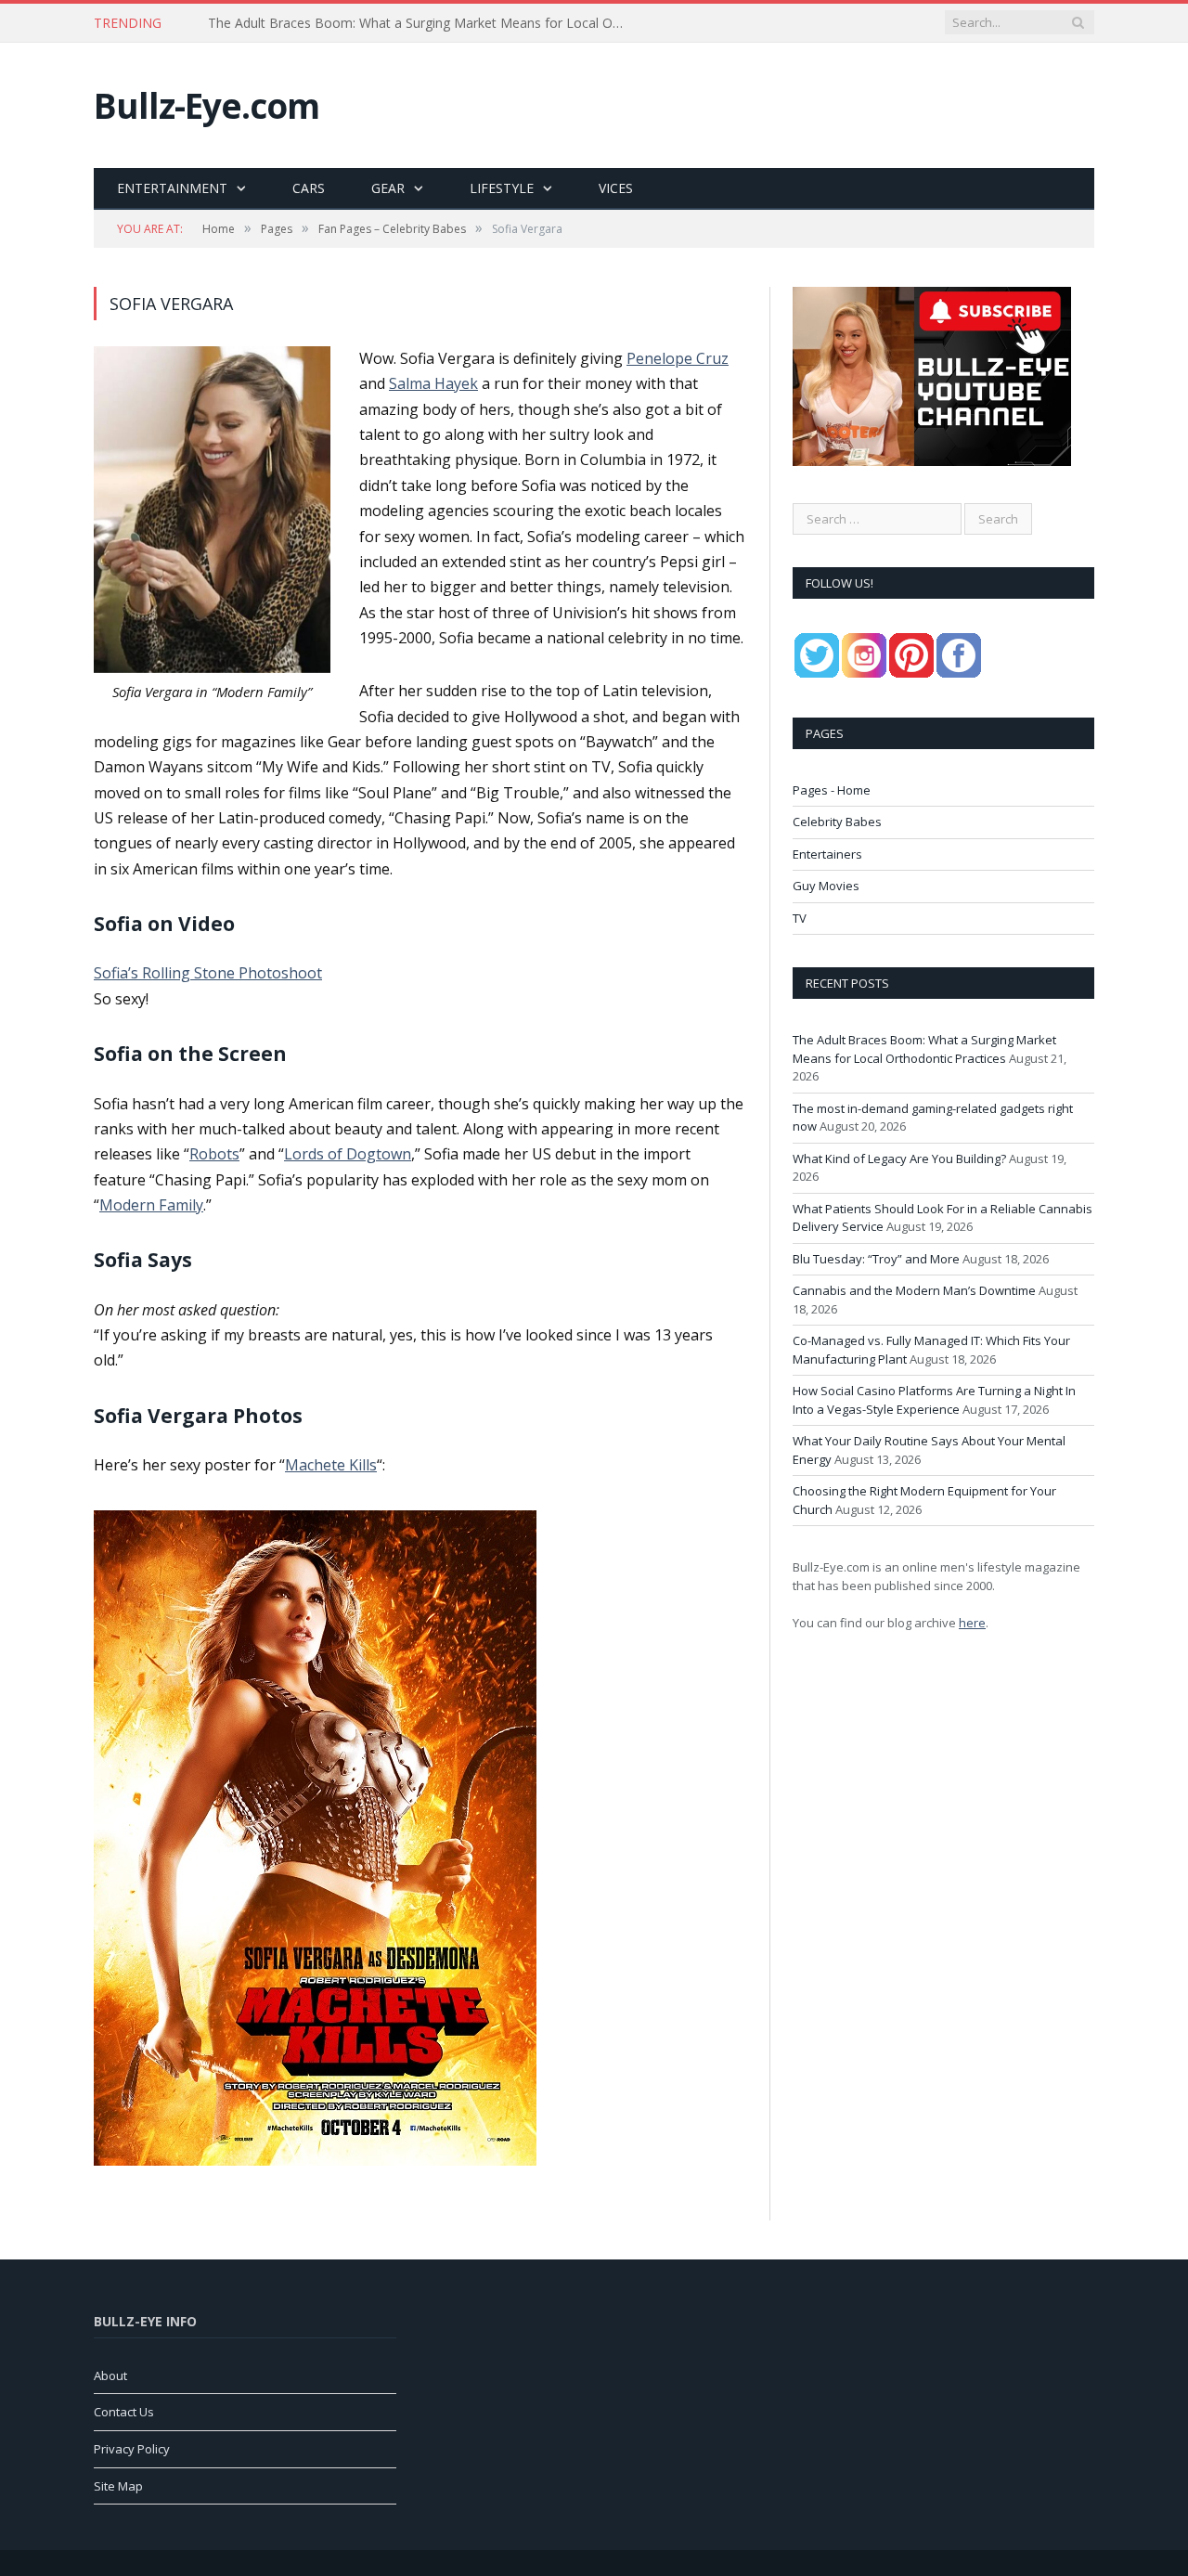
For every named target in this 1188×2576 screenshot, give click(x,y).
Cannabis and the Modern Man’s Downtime (914, 1290)
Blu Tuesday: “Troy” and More (876, 1259)
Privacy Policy (132, 2449)
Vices (616, 188)
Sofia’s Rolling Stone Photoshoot (208, 973)
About (110, 2375)
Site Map (118, 2486)
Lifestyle (502, 188)
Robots (214, 1154)
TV (800, 918)
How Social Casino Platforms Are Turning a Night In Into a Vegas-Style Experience (934, 1400)
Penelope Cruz (678, 358)
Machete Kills (331, 1465)
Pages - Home (832, 790)
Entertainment (172, 188)
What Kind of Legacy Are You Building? (899, 1159)
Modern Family (151, 1205)
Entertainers (827, 854)
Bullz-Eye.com (207, 105)
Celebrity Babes (837, 822)
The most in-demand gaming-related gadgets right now (374, 23)
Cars (309, 188)
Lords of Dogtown (348, 1154)
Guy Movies (826, 886)
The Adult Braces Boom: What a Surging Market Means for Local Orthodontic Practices (924, 1049)
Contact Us (124, 2412)
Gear (388, 188)
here (972, 1623)
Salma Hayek (433, 383)
